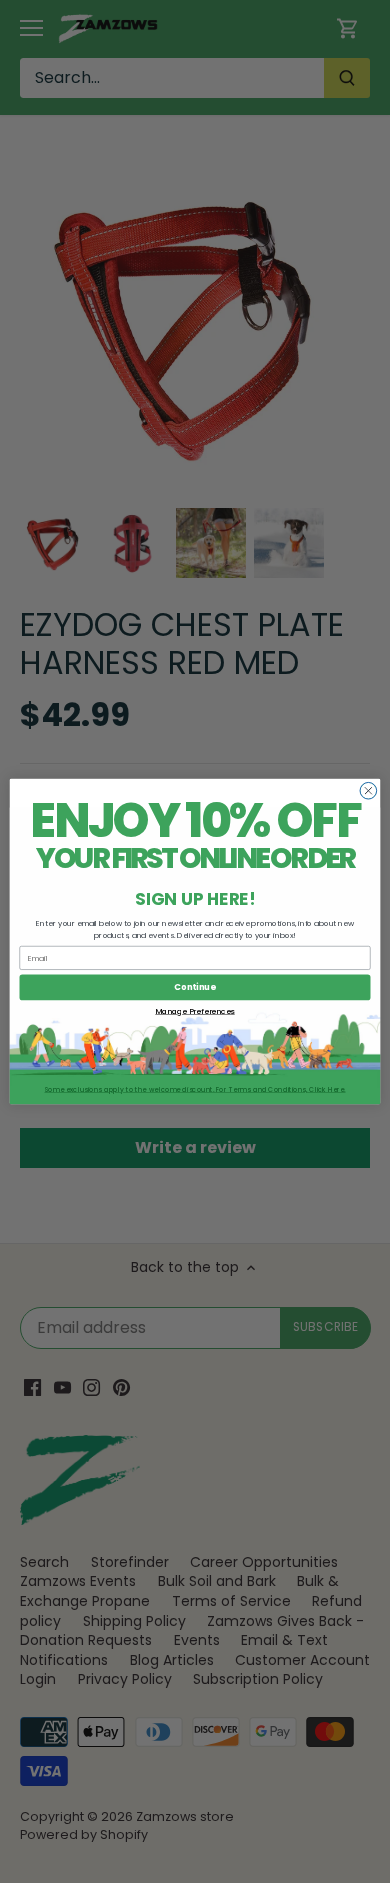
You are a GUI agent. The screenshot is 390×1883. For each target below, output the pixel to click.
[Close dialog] (368, 790)
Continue (194, 987)
